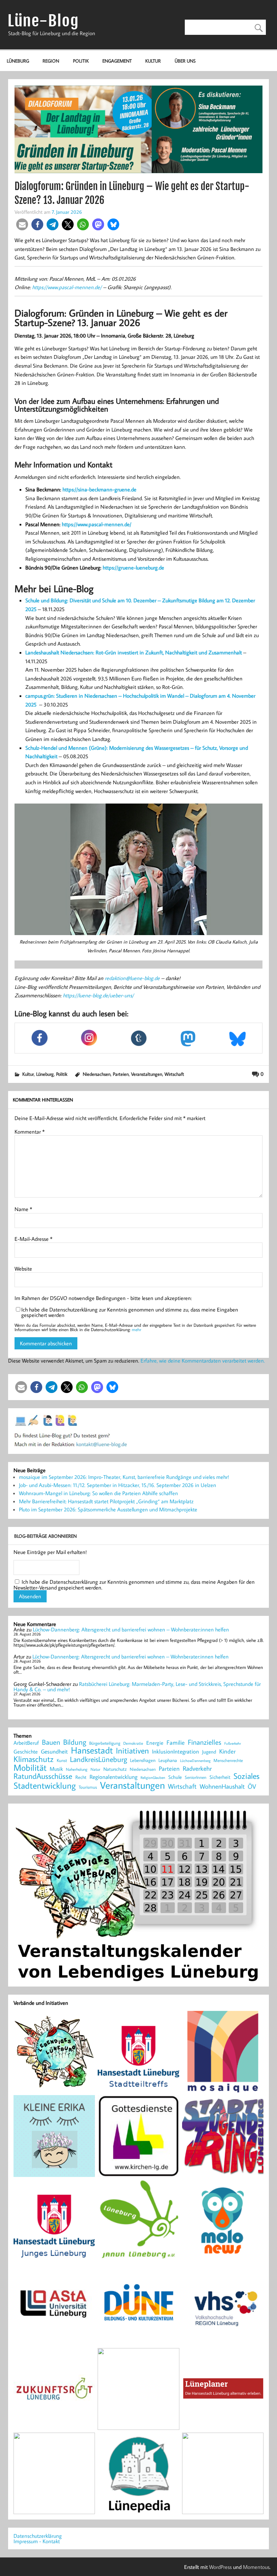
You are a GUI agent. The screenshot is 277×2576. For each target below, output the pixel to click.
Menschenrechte (228, 1760)
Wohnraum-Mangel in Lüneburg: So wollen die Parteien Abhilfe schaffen (98, 1493)
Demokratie (133, 1743)
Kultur (153, 61)
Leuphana (168, 1760)
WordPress (220, 2567)
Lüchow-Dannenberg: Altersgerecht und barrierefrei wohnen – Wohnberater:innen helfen (131, 1629)
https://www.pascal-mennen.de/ (67, 287)
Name (23, 1209)
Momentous (256, 2567)
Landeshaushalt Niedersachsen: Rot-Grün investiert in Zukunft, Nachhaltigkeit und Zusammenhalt (134, 652)
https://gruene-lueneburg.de (133, 567)
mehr (136, 1329)
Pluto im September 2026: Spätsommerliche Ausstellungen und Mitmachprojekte (108, 1509)
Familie (176, 1743)
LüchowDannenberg (195, 1760)
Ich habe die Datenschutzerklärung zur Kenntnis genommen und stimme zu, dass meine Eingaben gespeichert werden (130, 1312)
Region (51, 61)
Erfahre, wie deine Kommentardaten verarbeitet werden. (203, 1361)
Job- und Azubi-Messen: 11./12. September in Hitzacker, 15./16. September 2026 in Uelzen (118, 1485)
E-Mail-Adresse (33, 1239)
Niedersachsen (97, 1074)
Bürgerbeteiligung (105, 1743)
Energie (155, 1743)
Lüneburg (18, 61)
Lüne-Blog (43, 21)
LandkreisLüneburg (98, 1760)
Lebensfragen (143, 1760)
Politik (81, 61)
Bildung (75, 1742)
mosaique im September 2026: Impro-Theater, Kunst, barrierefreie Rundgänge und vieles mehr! (124, 1477)
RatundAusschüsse (43, 1776)
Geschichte (26, 1751)
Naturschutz (115, 1769)
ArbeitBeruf (26, 1743)
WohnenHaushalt (222, 1786)
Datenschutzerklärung (38, 2536)
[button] (22, 224)
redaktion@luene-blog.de (132, 978)
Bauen (51, 1743)
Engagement (117, 61)
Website (23, 1269)
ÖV (252, 1786)
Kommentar (30, 1132)
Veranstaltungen (147, 1074)
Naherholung (77, 1769)
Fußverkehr (233, 1743)
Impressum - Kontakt (37, 2541)
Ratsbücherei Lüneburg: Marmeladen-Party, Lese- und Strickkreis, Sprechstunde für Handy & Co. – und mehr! (137, 1687)
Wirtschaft (174, 1074)
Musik (56, 1769)
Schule (175, 1777)
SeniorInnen (196, 1777)
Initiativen (132, 1750)
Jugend (209, 1752)
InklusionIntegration (175, 1752)
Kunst (62, 1760)
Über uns (185, 61)
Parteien (121, 1074)
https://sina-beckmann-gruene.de (99, 489)
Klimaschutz (34, 1759)
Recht (81, 1778)
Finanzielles (205, 1743)
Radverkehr (197, 1768)
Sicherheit (220, 1777)
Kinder (228, 1751)
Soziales (246, 1776)
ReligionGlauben (153, 1778)
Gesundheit (54, 1752)
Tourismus (88, 1787)
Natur (95, 1769)
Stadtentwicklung (45, 1786)
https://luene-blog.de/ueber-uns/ (98, 995)
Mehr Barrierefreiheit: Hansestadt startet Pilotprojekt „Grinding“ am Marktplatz (106, 1501)
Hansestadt (92, 1750)
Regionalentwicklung (114, 1777)
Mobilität (30, 1768)
